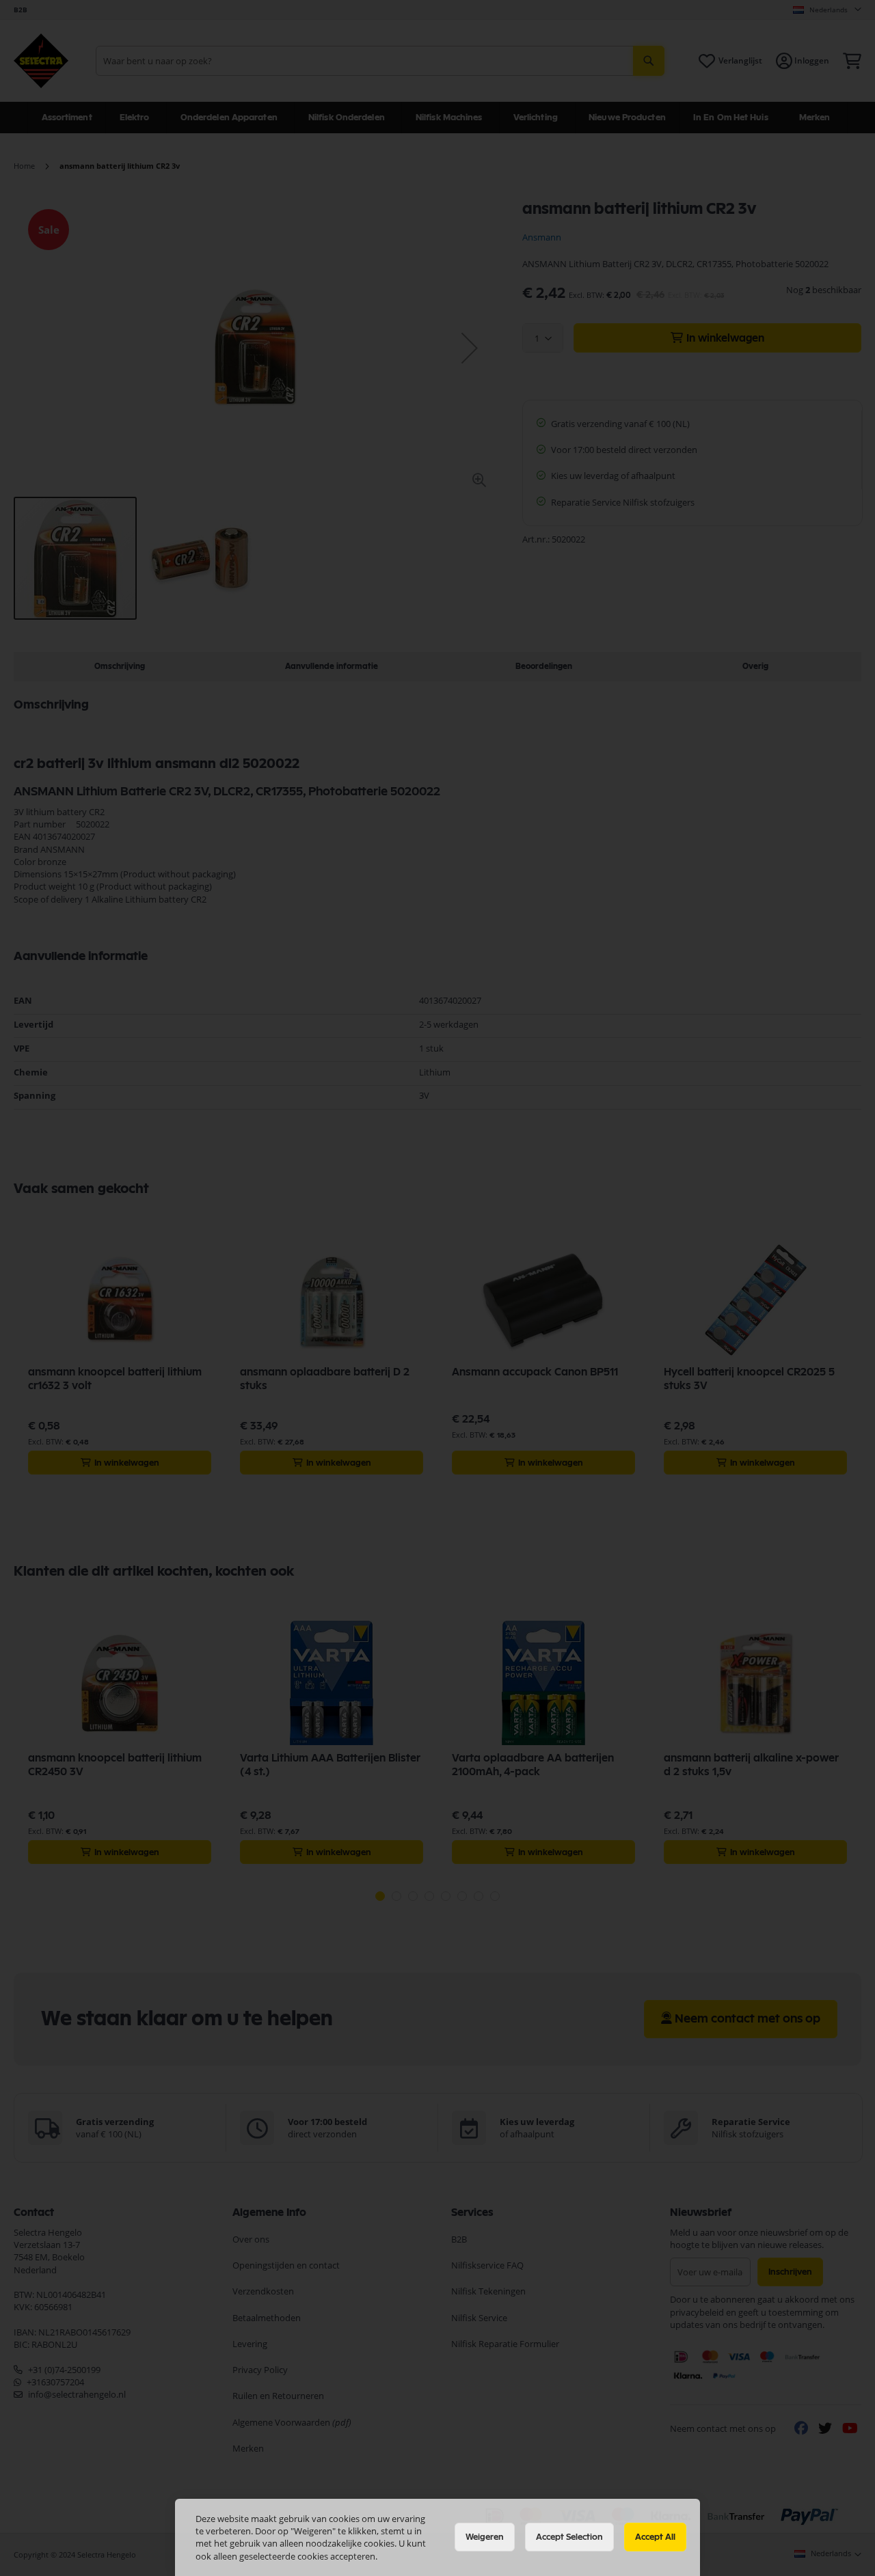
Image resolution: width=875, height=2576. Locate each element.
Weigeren (485, 2537)
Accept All (655, 2537)
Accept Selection (569, 2537)
